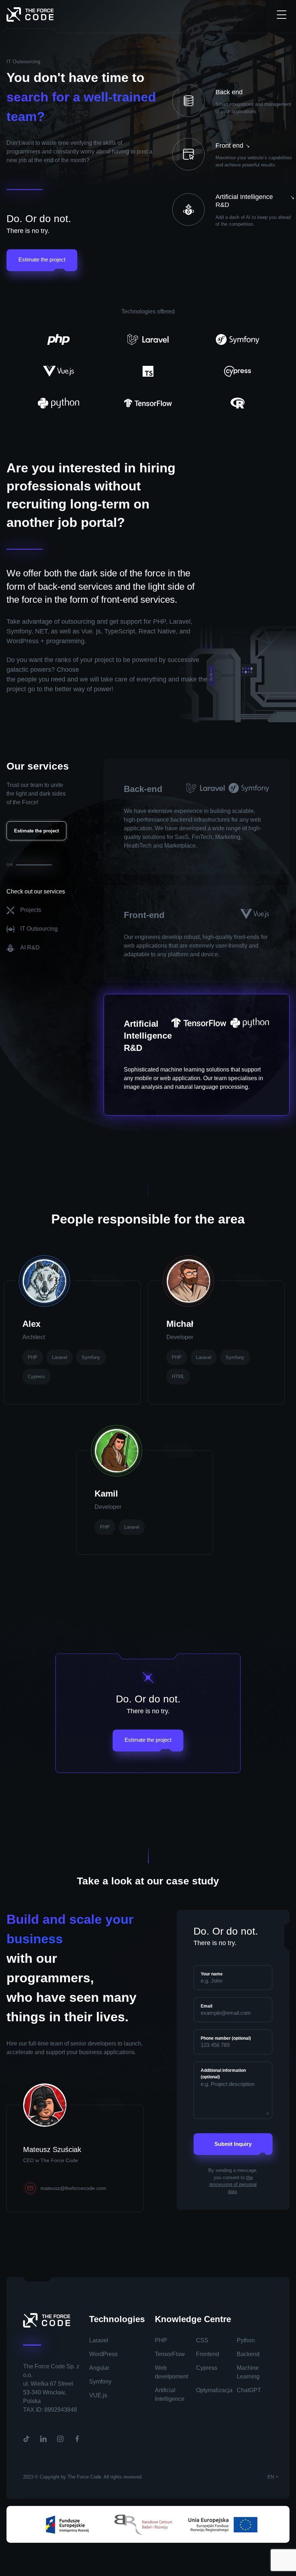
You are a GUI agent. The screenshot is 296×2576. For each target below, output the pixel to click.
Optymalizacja (214, 2390)
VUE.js (98, 2395)
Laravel (99, 2340)
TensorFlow (170, 2354)
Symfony (100, 2382)
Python (246, 2340)
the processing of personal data (233, 2185)
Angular (99, 2368)
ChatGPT (249, 2390)
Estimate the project (42, 259)
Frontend (208, 2354)
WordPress (103, 2354)
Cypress (207, 2368)
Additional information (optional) (223, 2074)
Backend (248, 2354)
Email (206, 2006)
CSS (202, 2340)
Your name (212, 1974)
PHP (161, 2340)
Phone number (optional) (226, 2038)
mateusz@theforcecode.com (73, 2188)
